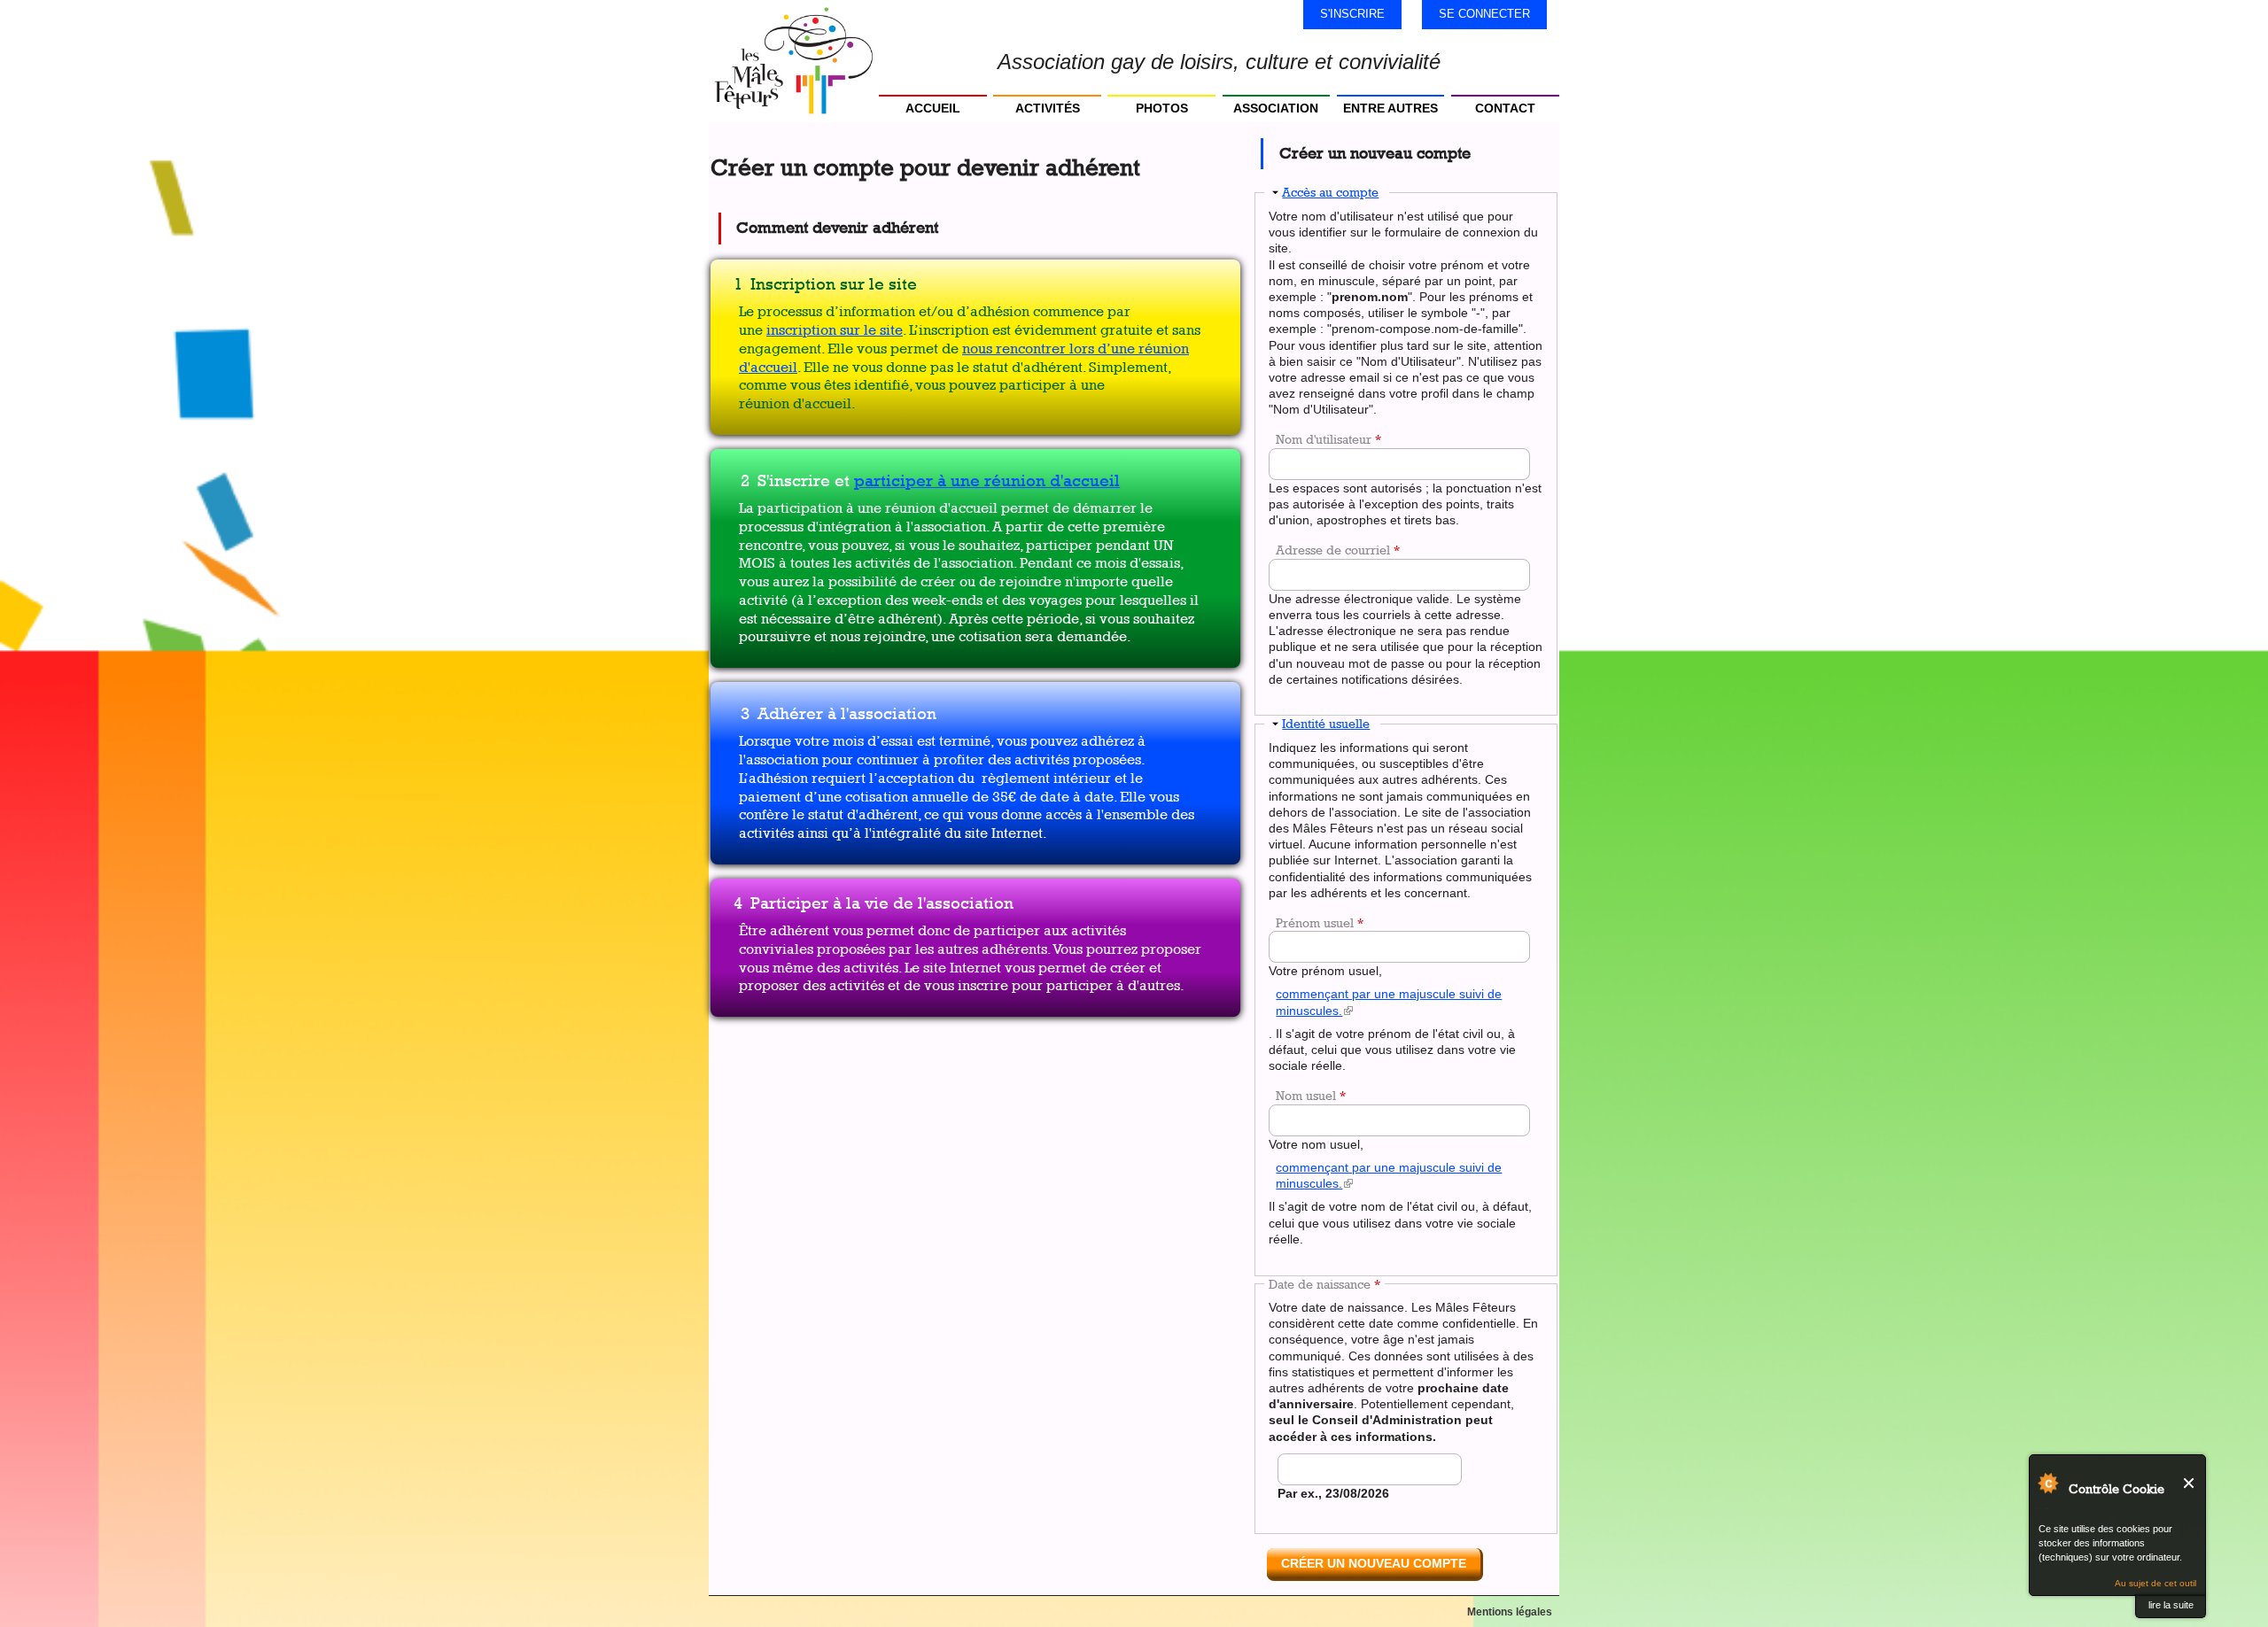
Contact (1505, 108)
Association (1276, 108)
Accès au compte (1330, 192)
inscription (801, 330)
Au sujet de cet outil (2155, 1583)
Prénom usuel (1320, 922)
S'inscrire (1352, 14)
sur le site (870, 330)
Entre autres (1390, 108)
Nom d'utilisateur (1328, 439)
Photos (1162, 108)
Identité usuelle (1326, 723)
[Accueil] (794, 61)
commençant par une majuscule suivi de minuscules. (1389, 1006)
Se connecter (1484, 14)
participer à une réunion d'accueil (987, 480)
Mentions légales (1510, 1612)
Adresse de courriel (1338, 550)
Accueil (933, 108)
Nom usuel (1311, 1095)
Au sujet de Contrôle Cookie (2047, 1483)
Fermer (2190, 1483)
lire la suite (2171, 1605)
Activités (1048, 108)
